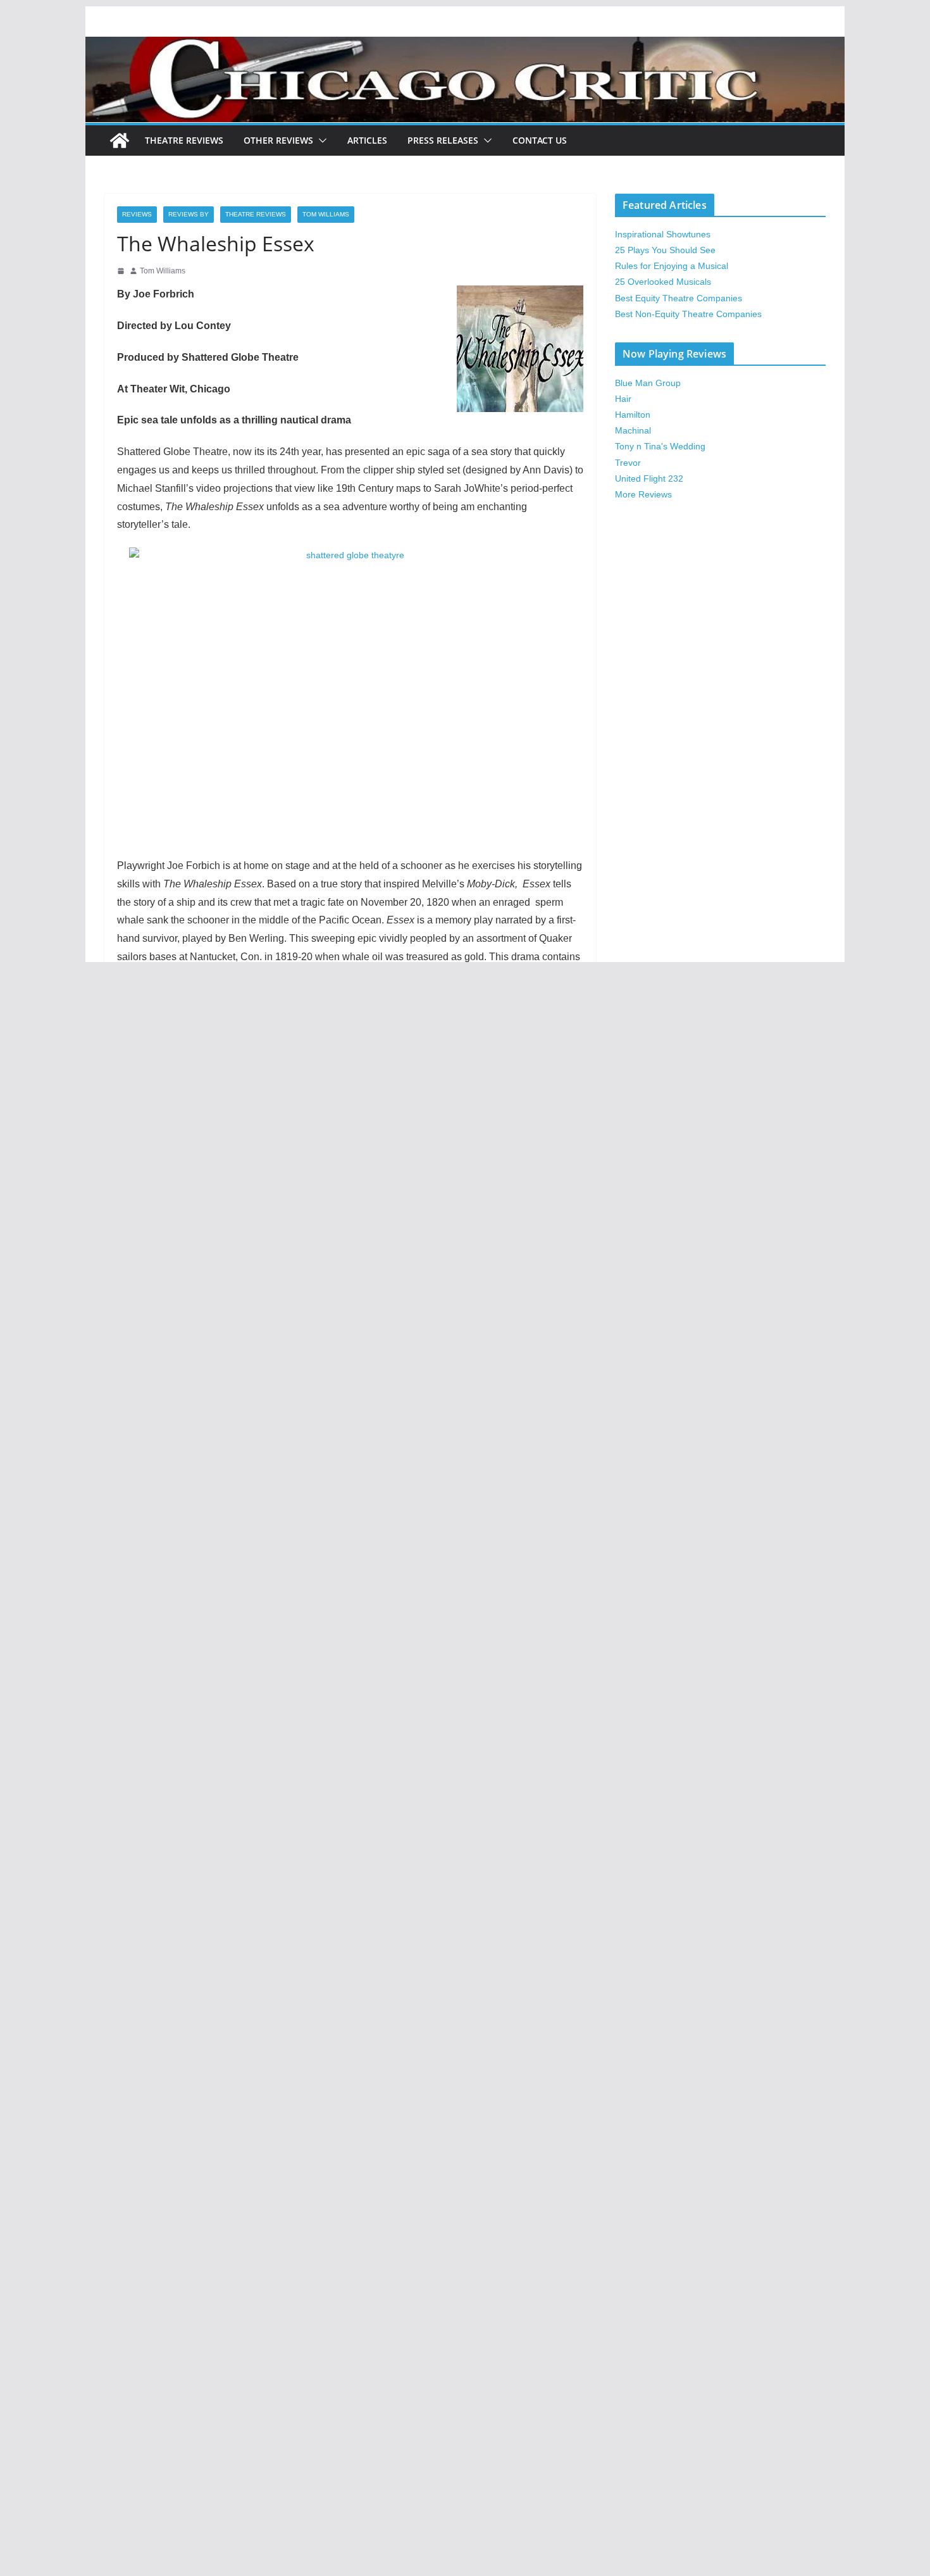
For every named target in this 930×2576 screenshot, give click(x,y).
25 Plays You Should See (665, 250)
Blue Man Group (648, 383)
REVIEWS (137, 214)
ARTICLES (367, 140)
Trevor (628, 463)
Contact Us (540, 140)
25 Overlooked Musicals (663, 282)
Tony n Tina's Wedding (660, 446)
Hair (623, 399)
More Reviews (643, 494)
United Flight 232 (649, 478)
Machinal (633, 430)
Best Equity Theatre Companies (679, 298)
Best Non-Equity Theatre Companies (688, 314)
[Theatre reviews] (465, 45)
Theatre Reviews (184, 140)
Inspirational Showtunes (663, 234)
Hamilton (633, 415)
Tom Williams (326, 214)
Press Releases (443, 140)
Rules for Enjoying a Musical (672, 266)
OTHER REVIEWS (278, 140)
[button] (320, 141)
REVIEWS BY (189, 214)
